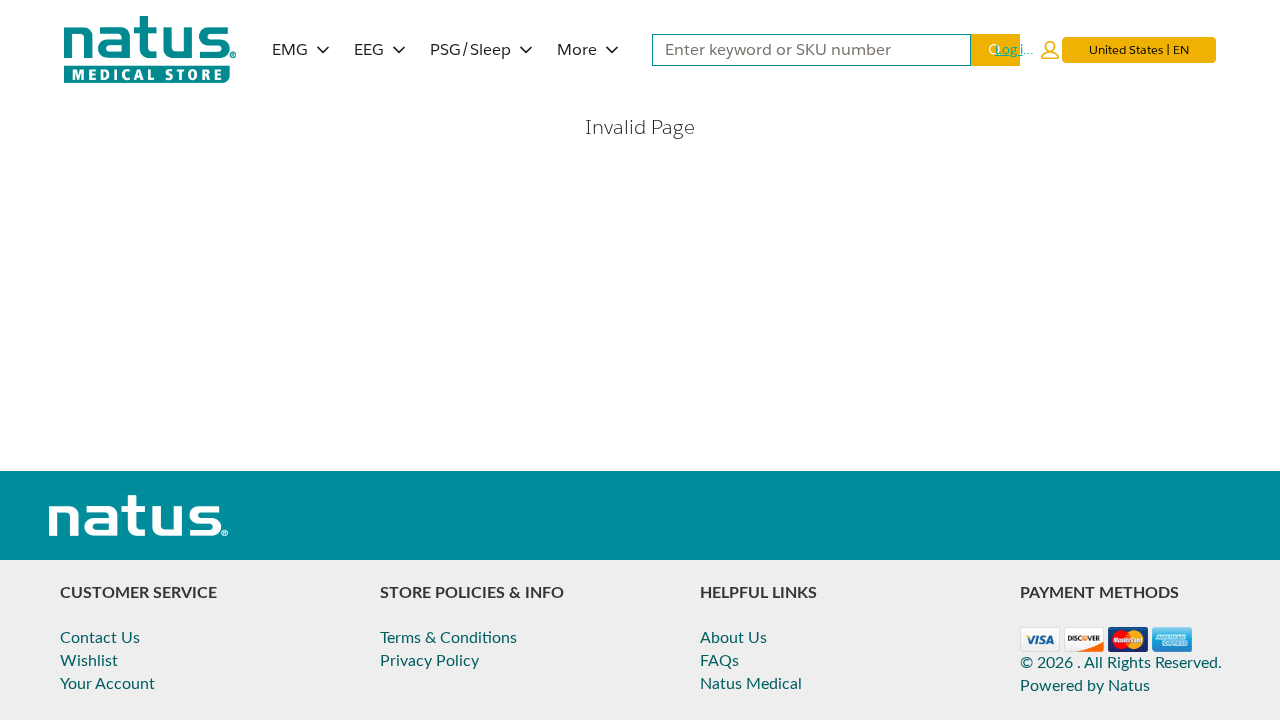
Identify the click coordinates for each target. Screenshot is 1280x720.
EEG (369, 49)
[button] (1027, 50)
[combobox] (803, 50)
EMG (290, 49)
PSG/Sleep (470, 49)
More (577, 49)
